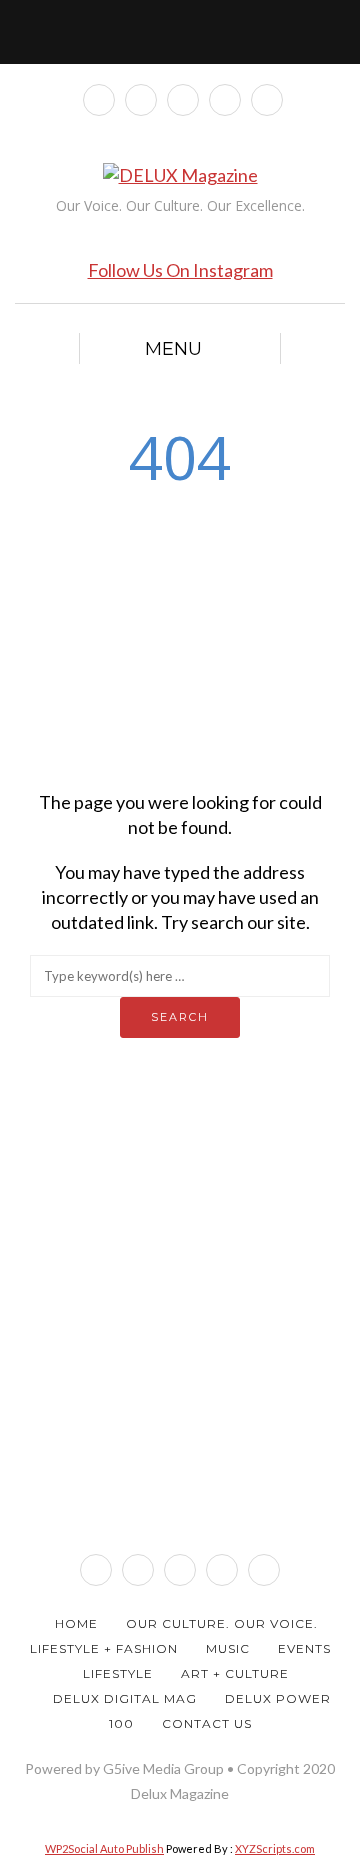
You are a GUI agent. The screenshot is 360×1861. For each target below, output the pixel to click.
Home (76, 1623)
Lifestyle (118, 1673)
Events (304, 1648)
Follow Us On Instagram (180, 270)
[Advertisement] (180, 635)
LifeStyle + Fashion (104, 1648)
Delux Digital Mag (125, 1698)
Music (228, 1648)
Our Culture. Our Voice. (222, 1623)
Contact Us (207, 1723)
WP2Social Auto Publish (104, 1848)
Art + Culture (235, 1673)
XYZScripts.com (275, 1848)
